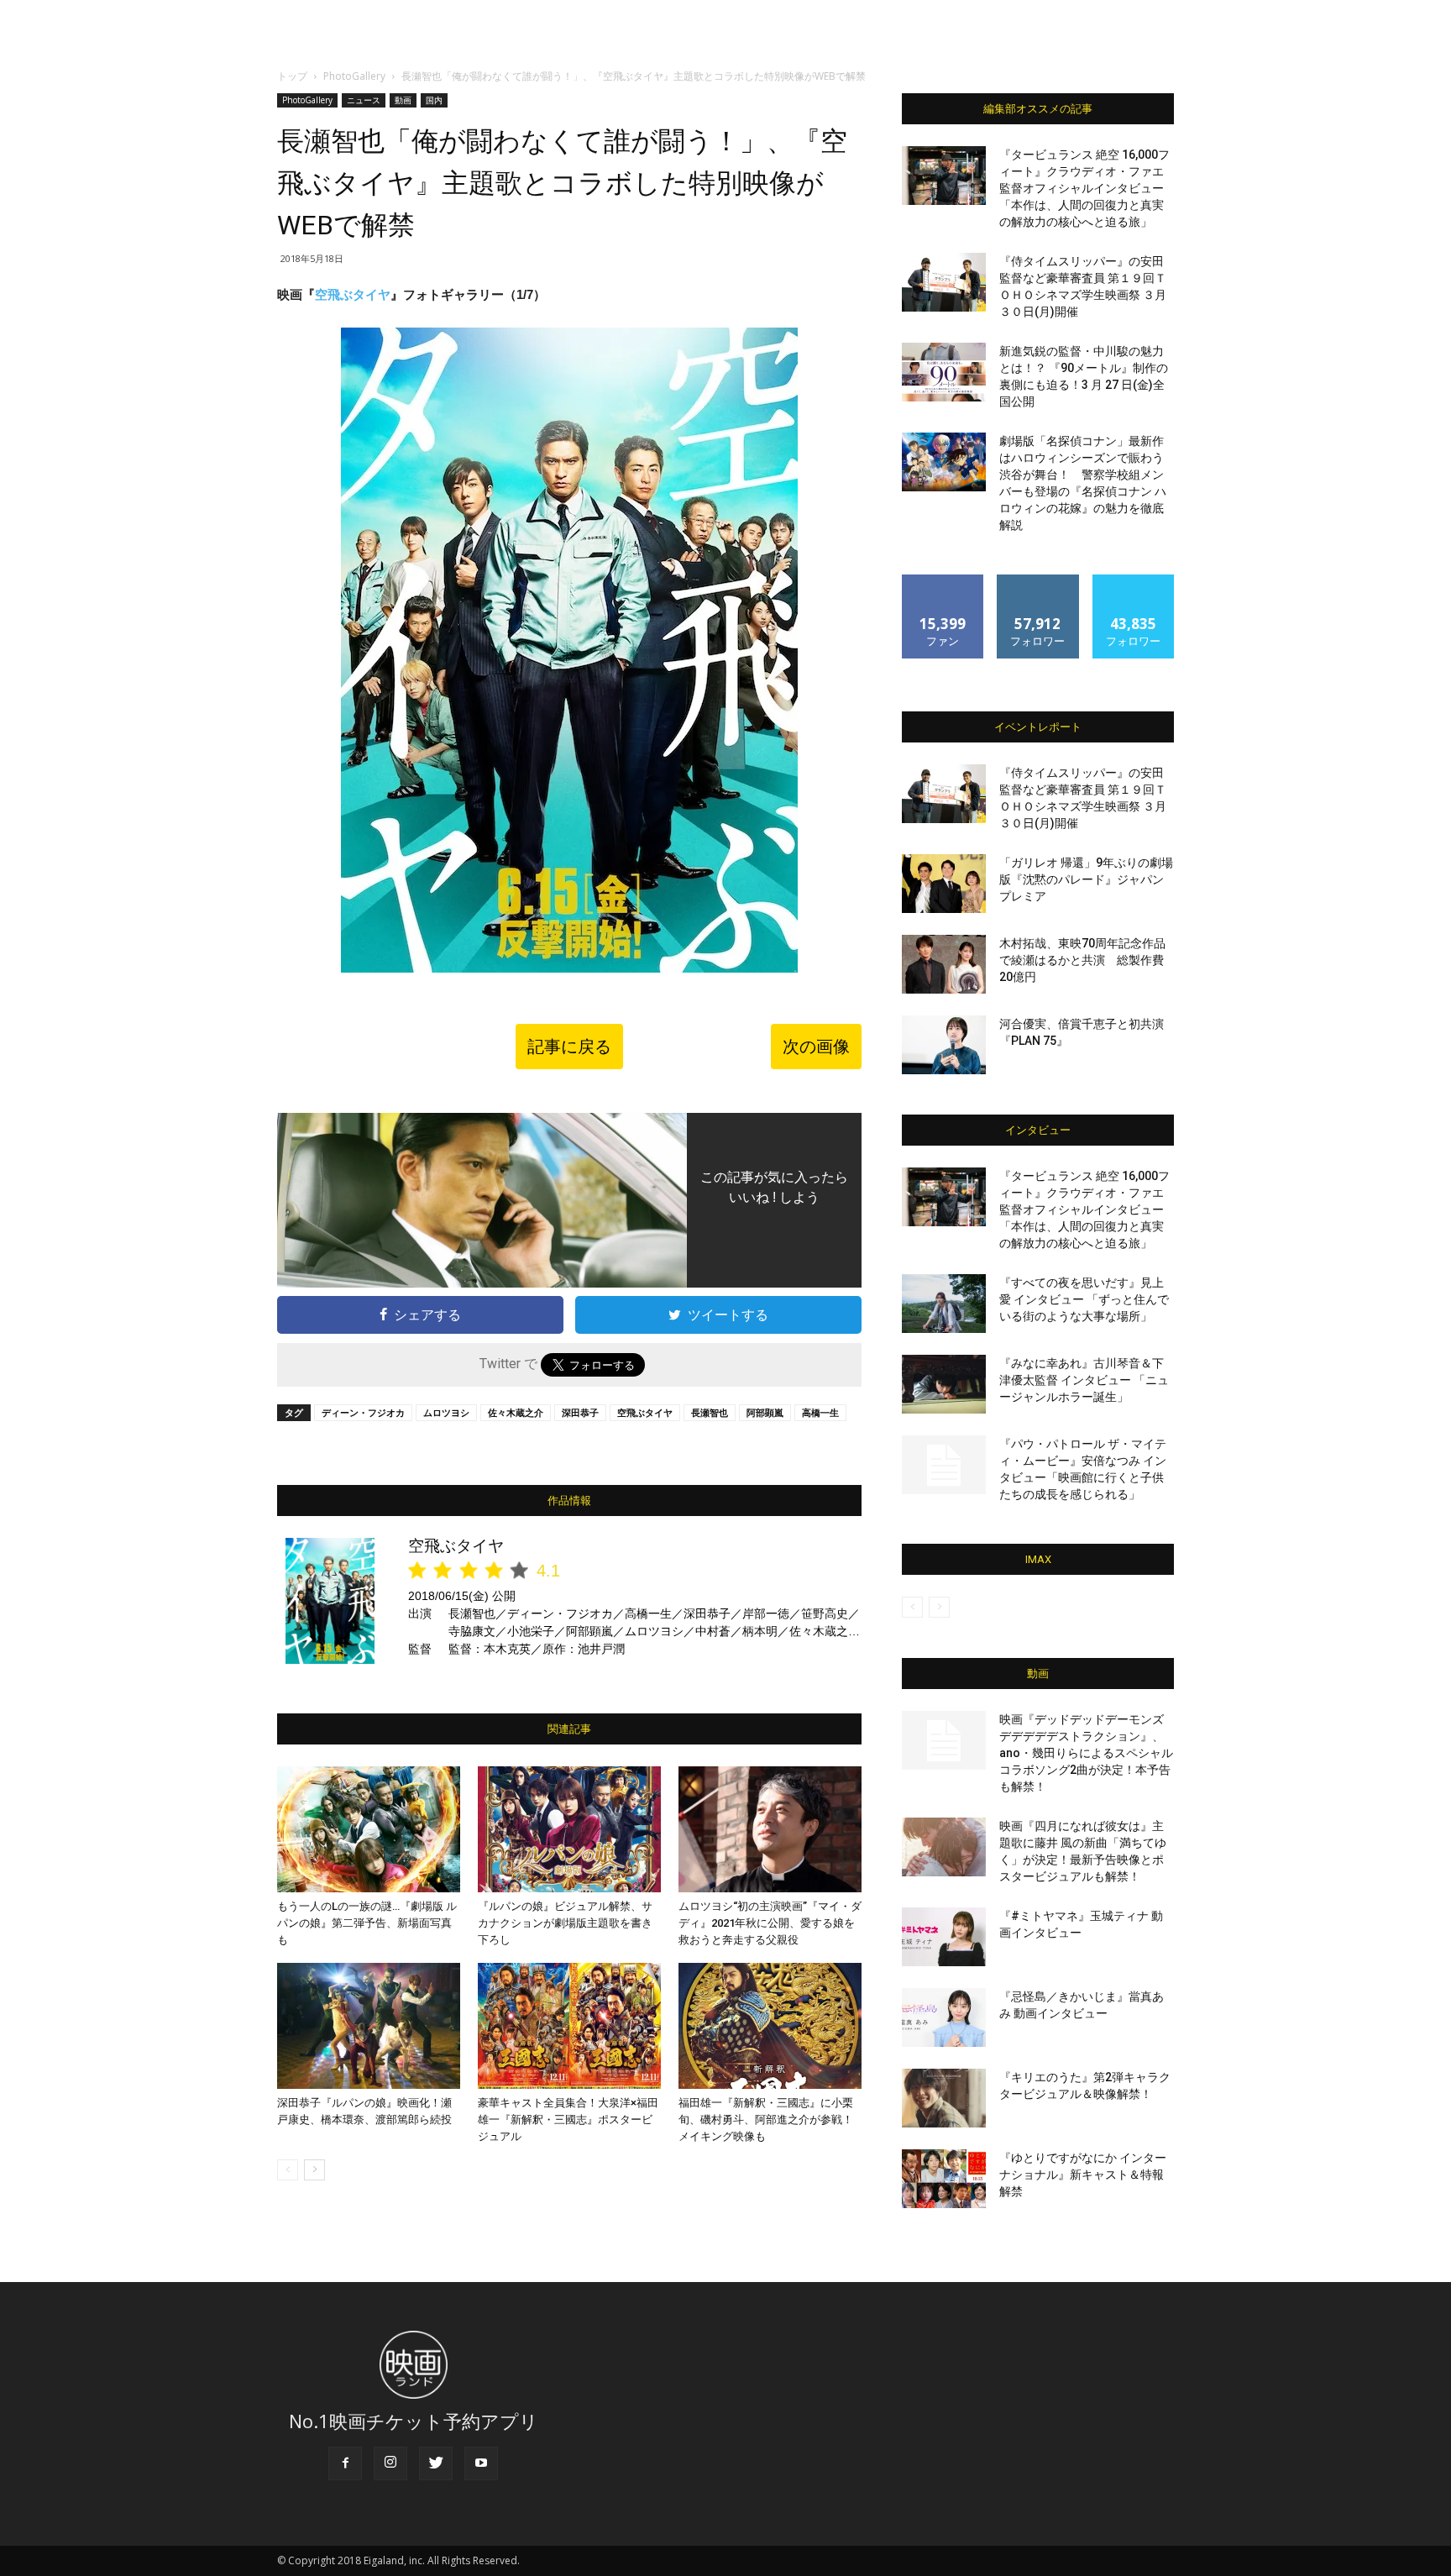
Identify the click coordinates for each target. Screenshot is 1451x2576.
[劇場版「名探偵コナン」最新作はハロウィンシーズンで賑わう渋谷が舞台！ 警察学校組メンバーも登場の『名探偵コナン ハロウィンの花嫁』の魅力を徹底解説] (944, 462)
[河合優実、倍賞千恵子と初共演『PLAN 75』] (944, 1045)
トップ (292, 76)
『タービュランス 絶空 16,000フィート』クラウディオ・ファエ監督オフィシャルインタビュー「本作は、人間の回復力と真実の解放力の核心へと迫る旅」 (1084, 188)
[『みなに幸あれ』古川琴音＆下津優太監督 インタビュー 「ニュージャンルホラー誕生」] (944, 1384)
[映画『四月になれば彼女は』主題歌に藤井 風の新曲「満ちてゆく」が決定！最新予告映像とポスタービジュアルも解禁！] (944, 1847)
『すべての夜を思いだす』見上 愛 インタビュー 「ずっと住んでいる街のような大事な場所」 (1084, 1299)
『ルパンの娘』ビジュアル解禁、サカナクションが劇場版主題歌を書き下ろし (565, 1923)
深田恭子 (580, 1412)
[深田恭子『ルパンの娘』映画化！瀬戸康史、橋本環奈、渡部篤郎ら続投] (369, 2026)
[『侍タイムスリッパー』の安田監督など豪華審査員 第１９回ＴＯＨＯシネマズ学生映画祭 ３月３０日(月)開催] (944, 282)
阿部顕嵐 (765, 1412)
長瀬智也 (710, 1412)
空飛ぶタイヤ (353, 294)
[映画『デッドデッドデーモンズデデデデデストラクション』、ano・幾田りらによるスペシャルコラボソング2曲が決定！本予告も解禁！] (944, 1740)
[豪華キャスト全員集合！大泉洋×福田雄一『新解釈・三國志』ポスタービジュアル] (569, 2026)
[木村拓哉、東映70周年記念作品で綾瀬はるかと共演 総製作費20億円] (944, 964)
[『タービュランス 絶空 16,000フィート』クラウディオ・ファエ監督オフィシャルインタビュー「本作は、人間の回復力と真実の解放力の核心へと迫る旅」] (944, 176)
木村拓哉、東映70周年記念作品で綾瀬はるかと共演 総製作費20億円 (1082, 960)
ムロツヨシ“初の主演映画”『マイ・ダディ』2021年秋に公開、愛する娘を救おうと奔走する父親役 (770, 1923)
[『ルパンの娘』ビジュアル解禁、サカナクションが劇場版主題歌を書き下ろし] (569, 1829)
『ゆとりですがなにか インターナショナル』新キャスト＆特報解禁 (1083, 2175)
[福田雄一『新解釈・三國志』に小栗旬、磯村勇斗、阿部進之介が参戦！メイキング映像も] (770, 2026)
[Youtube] (481, 2463)
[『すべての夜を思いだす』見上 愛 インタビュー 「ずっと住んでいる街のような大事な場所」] (944, 1304)
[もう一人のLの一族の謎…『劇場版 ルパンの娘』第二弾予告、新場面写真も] (369, 1829)
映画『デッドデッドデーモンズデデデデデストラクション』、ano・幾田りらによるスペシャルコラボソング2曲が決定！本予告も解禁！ (1086, 1753)
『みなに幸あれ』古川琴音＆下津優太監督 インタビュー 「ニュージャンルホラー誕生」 (1084, 1380)
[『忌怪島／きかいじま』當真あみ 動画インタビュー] (944, 2017)
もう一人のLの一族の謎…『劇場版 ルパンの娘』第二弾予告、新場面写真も (367, 1923)
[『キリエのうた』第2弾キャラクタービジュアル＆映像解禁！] (944, 2098)
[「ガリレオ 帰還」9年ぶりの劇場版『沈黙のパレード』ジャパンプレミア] (944, 884)
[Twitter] (436, 2463)
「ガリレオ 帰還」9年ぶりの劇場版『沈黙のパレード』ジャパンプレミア (1086, 879)
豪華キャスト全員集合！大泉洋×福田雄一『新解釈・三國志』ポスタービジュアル (568, 2120)
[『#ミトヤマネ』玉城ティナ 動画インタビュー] (944, 1937)
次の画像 (816, 1047)
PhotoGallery (354, 76)
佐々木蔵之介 (516, 1412)
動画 (403, 100)
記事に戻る (569, 1047)
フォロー (1038, 581)
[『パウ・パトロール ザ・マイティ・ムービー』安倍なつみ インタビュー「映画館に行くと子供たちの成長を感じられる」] (944, 1465)
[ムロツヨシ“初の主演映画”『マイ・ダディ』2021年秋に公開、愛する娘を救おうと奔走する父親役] (770, 1829)
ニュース (364, 100)
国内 (434, 100)
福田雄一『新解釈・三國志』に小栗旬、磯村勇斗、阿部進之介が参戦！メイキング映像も (766, 2120)
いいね (943, 581)
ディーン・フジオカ (363, 1412)
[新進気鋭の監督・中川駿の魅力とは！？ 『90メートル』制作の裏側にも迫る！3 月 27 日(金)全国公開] (944, 372)
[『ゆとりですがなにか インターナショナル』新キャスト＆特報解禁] (944, 2179)
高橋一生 (820, 1412)
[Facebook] (345, 2463)
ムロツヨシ (446, 1412)
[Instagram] (390, 2463)
